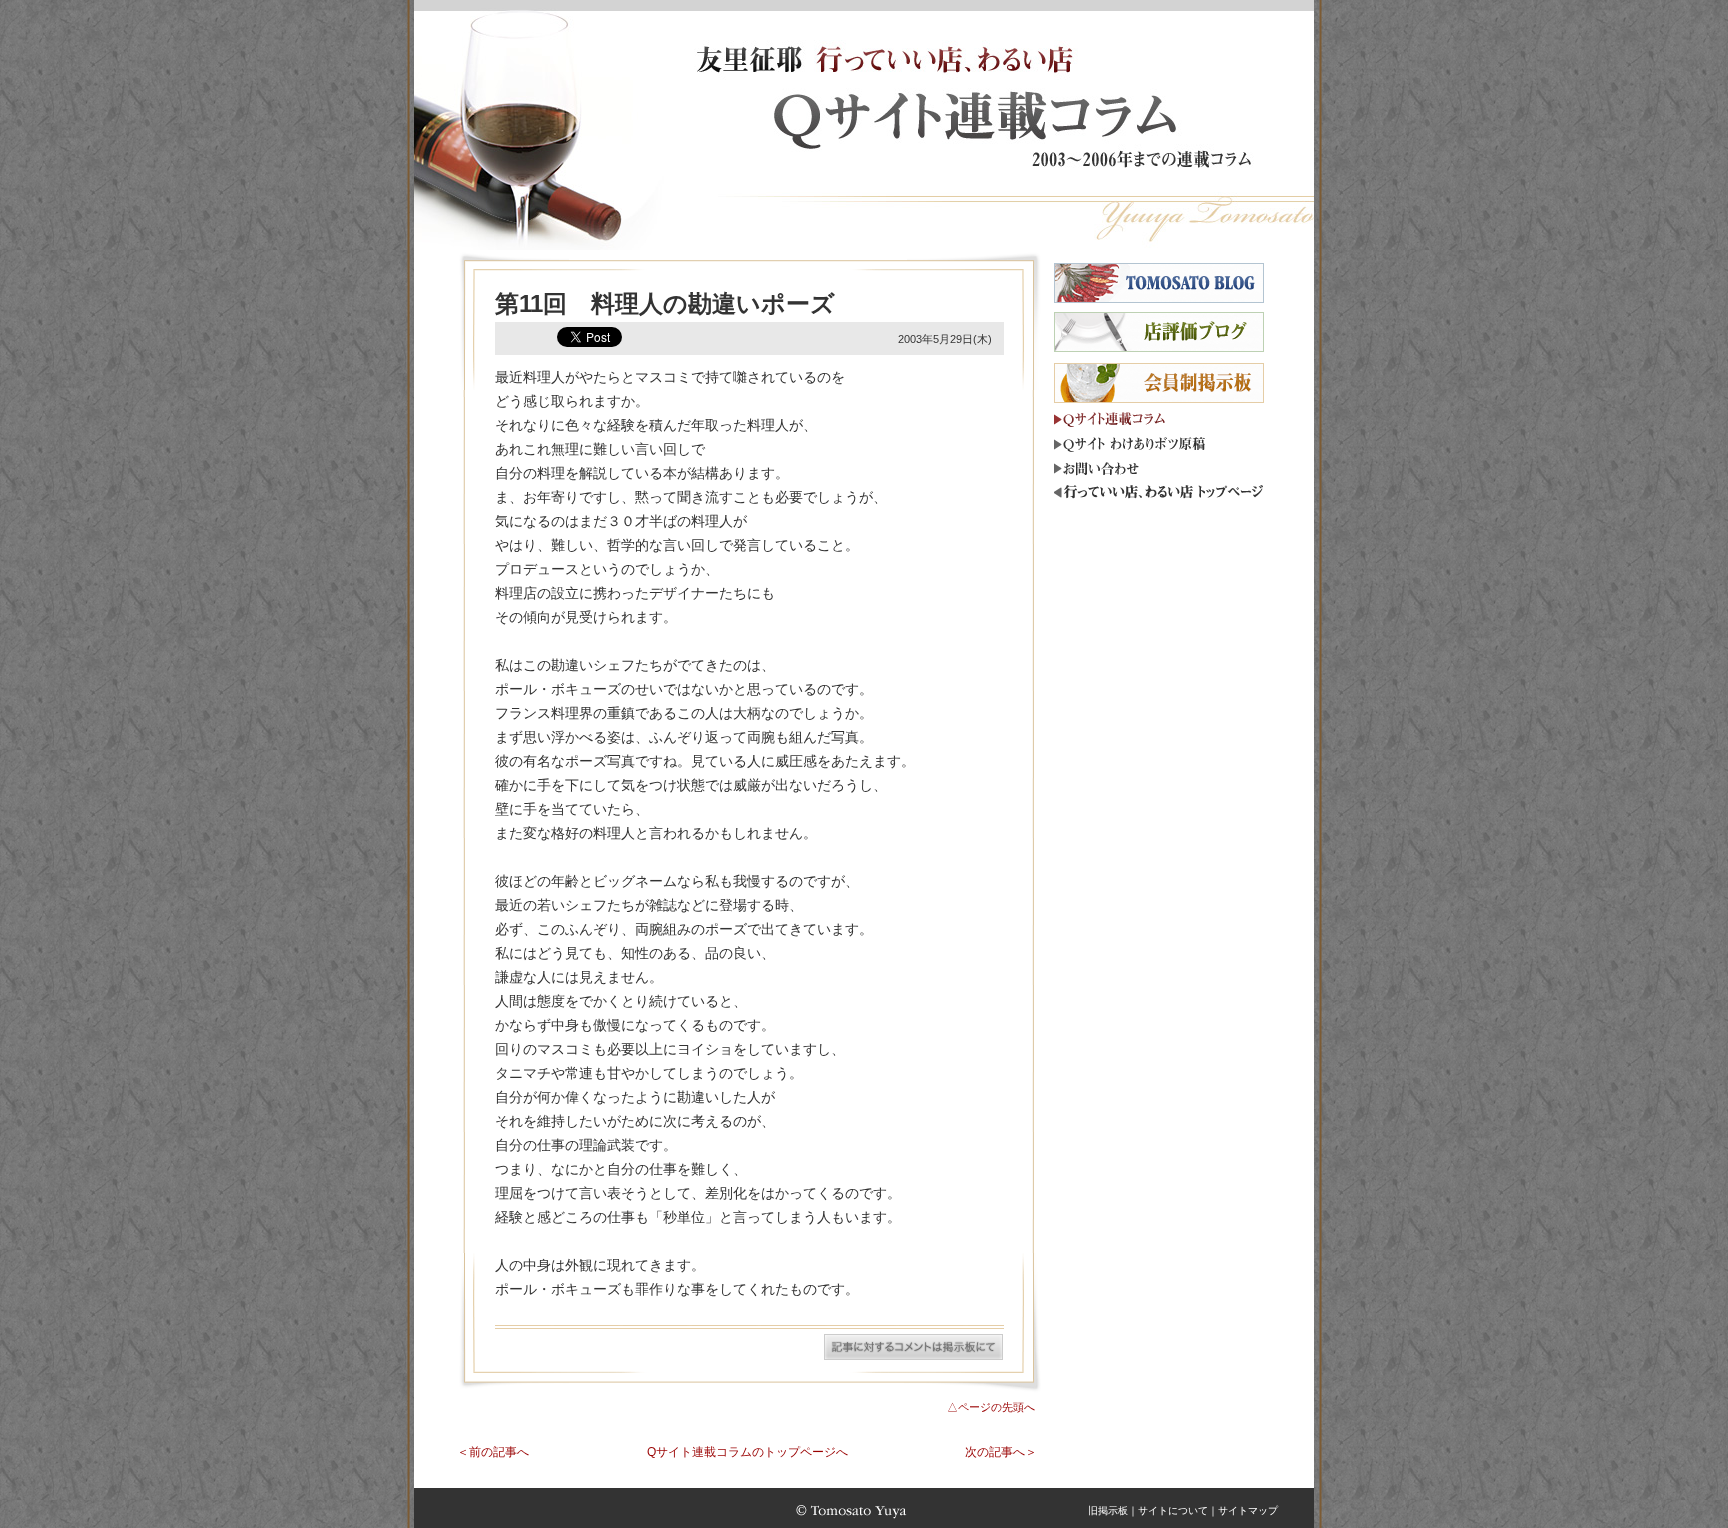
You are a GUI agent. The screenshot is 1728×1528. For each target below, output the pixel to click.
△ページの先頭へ (991, 1407)
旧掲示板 (1108, 1510)
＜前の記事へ (493, 1452)
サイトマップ (1248, 1510)
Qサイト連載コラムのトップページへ (747, 1452)
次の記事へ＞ (1001, 1452)
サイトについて (1173, 1510)
